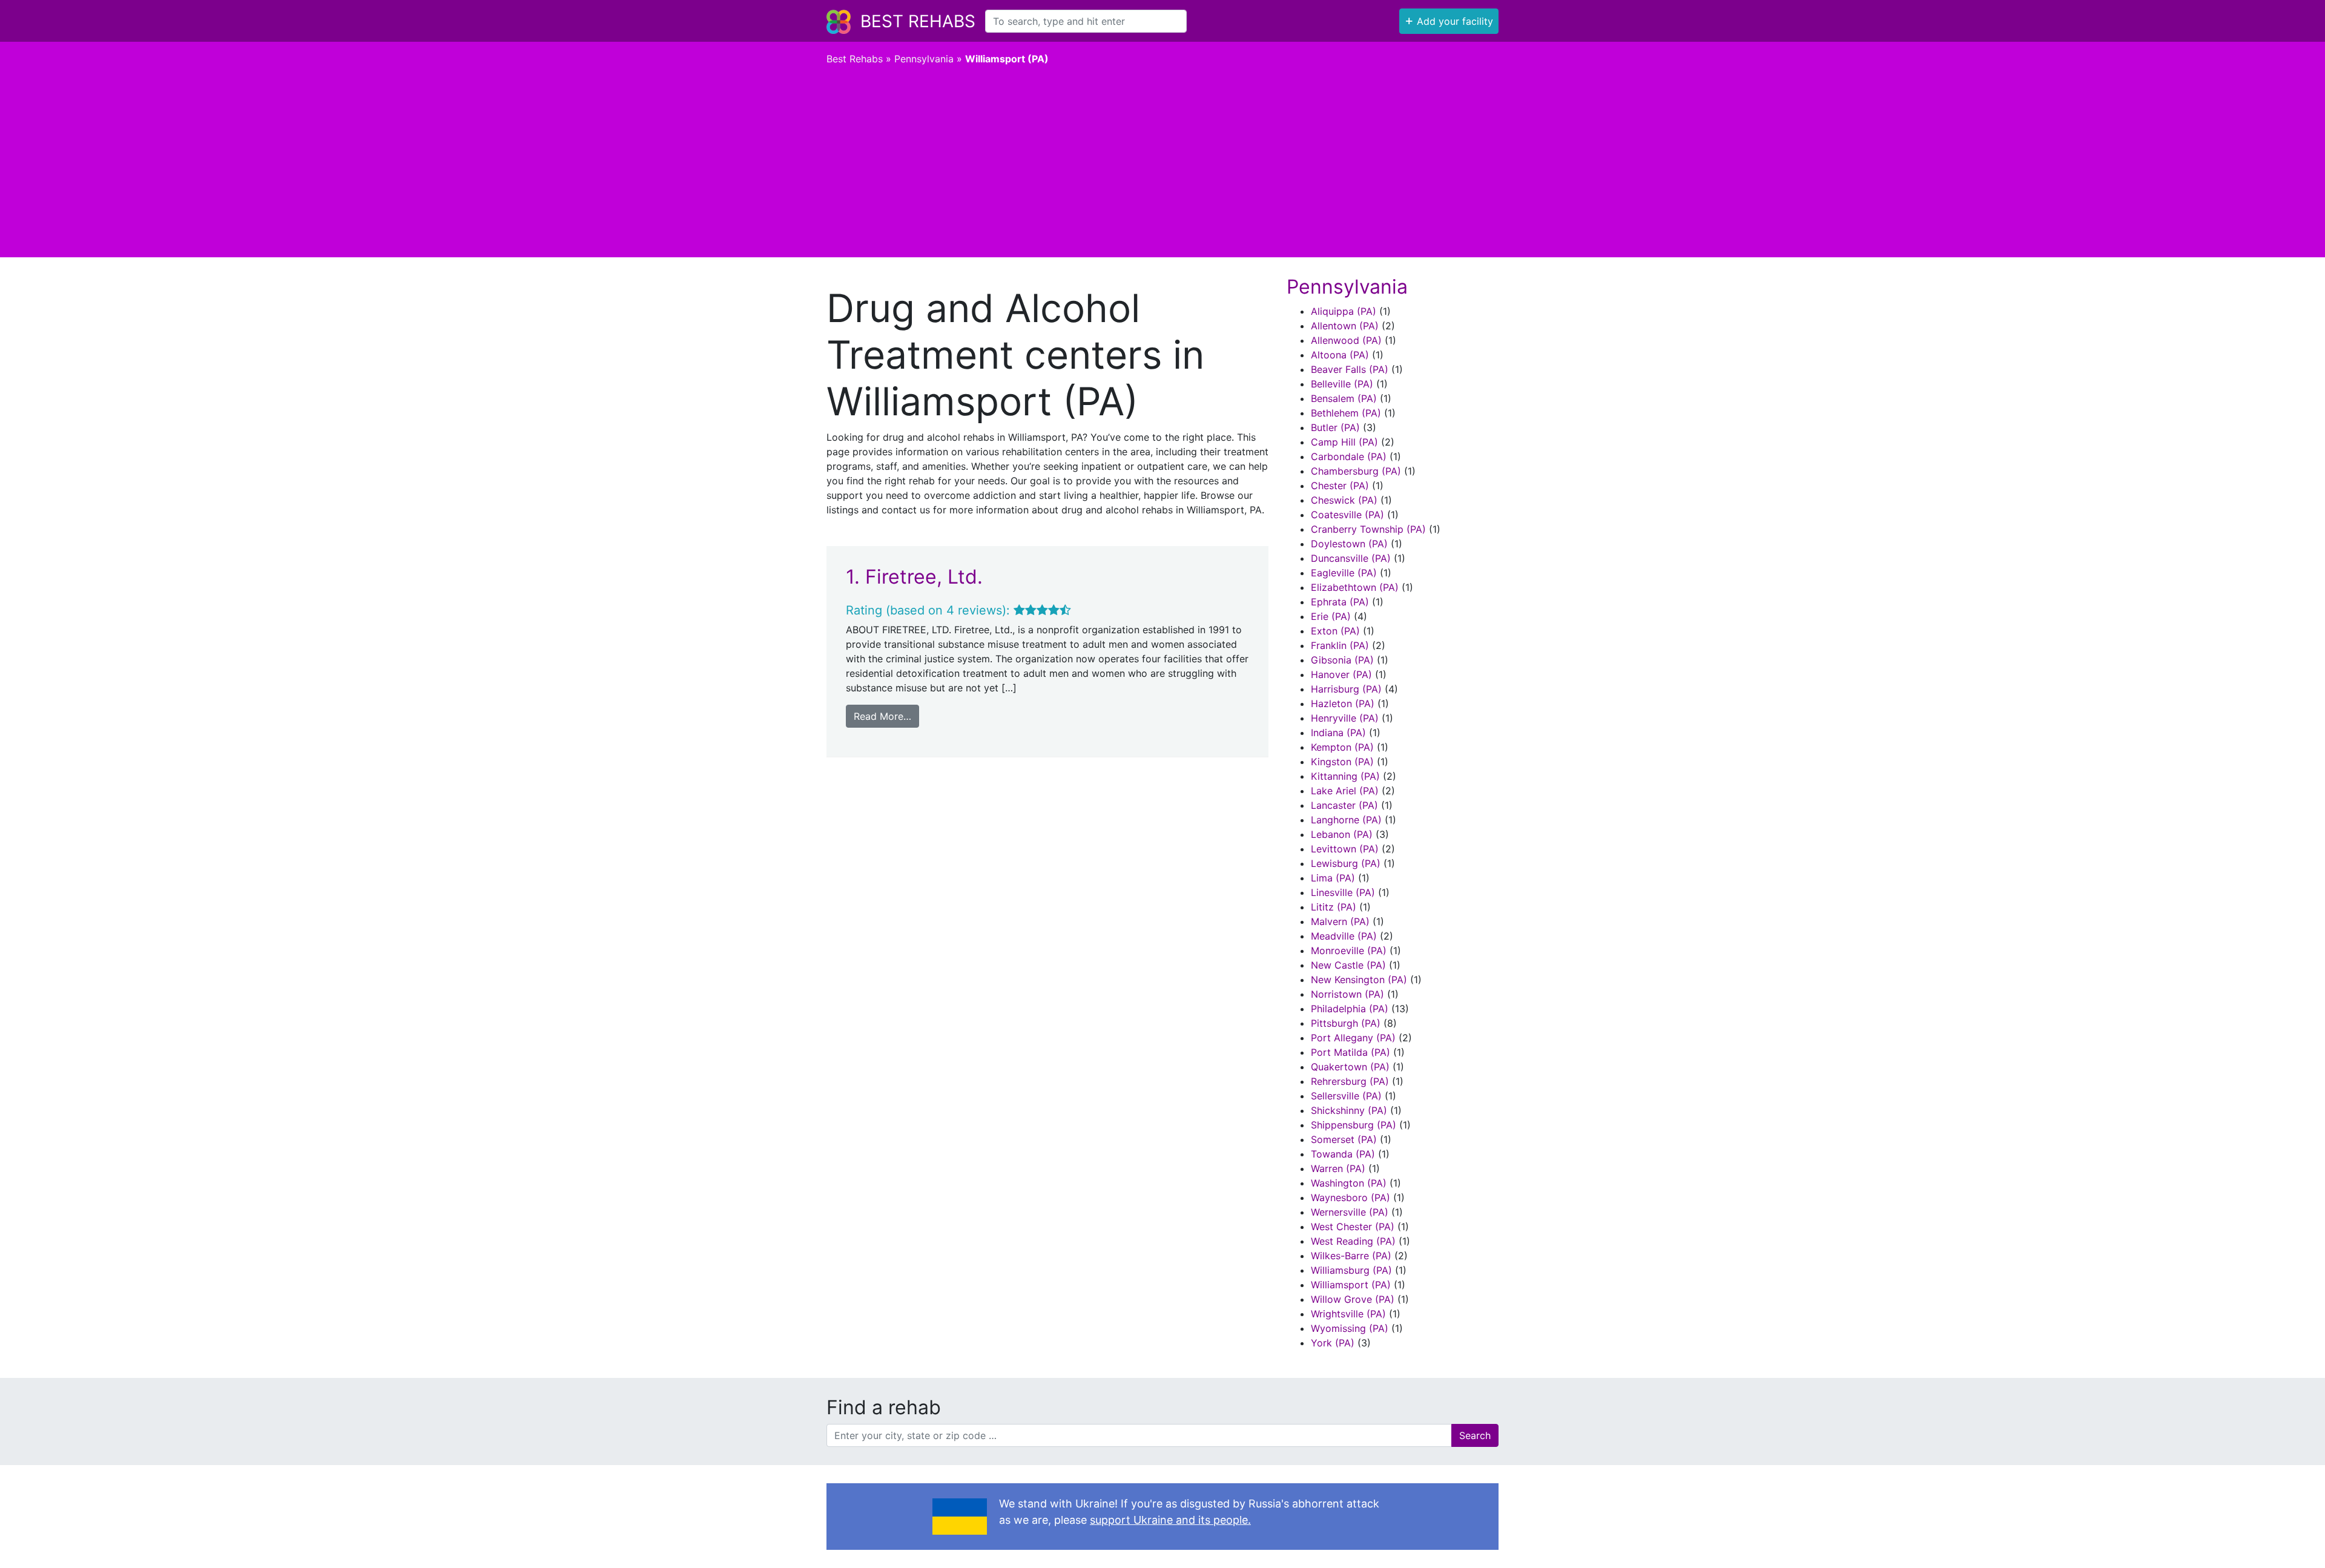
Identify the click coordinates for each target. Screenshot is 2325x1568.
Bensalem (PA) (1344, 398)
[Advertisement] (1162, 166)
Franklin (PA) (1340, 645)
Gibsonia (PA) (1342, 660)
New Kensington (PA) (1359, 980)
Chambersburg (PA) (1356, 471)
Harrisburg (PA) (1346, 689)
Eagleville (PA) (1344, 573)
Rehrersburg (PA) (1350, 1081)
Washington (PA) (1349, 1183)
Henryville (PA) (1345, 718)
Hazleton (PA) (1343, 703)
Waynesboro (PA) (1350, 1197)
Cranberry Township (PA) (1368, 529)
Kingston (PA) (1342, 762)
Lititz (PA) (1334, 907)
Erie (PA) (1331, 616)
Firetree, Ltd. (924, 577)
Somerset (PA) (1344, 1139)
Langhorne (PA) (1346, 820)
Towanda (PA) (1343, 1154)
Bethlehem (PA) (1346, 413)
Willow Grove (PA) (1353, 1299)
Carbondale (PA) (1349, 456)
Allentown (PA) (1345, 326)
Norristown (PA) (1347, 994)
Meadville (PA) (1344, 936)
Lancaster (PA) (1344, 805)
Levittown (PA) (1345, 849)
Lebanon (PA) (1342, 834)
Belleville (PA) (1342, 384)
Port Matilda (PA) (1350, 1052)
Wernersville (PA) (1350, 1212)
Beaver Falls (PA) (1350, 369)
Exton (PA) (1335, 631)
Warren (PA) (1338, 1168)
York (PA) (1333, 1343)
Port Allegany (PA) (1353, 1038)
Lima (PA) (1333, 878)
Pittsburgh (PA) (1346, 1023)
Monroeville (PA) (1349, 950)
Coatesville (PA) (1347, 515)
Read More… (882, 716)
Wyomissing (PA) (1350, 1328)
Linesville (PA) (1343, 892)
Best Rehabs (918, 21)
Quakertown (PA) (1350, 1067)
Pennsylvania (924, 59)
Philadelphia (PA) (1350, 1009)
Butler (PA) (1335, 427)
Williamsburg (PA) (1351, 1270)
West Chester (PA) (1353, 1227)
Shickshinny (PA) (1349, 1110)
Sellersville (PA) (1346, 1096)
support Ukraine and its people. (1170, 1520)
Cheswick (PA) (1344, 500)
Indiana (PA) (1338, 733)
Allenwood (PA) (1346, 340)
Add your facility (1449, 20)
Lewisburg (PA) (1346, 863)
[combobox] (1086, 21)
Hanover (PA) (1341, 674)
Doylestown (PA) (1349, 544)
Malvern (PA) (1340, 921)
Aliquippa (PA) (1344, 311)
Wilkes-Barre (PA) (1351, 1256)
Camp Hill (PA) (1344, 442)
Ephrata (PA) (1340, 602)
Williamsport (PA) (1351, 1285)
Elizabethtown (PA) (1355, 587)
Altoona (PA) (1340, 355)
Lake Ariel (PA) (1345, 791)
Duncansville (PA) (1351, 558)
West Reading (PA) (1353, 1241)
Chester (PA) (1340, 486)
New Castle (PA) (1348, 965)
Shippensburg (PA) (1354, 1125)
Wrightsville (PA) (1348, 1314)
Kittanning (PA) (1345, 776)
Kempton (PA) (1342, 747)
